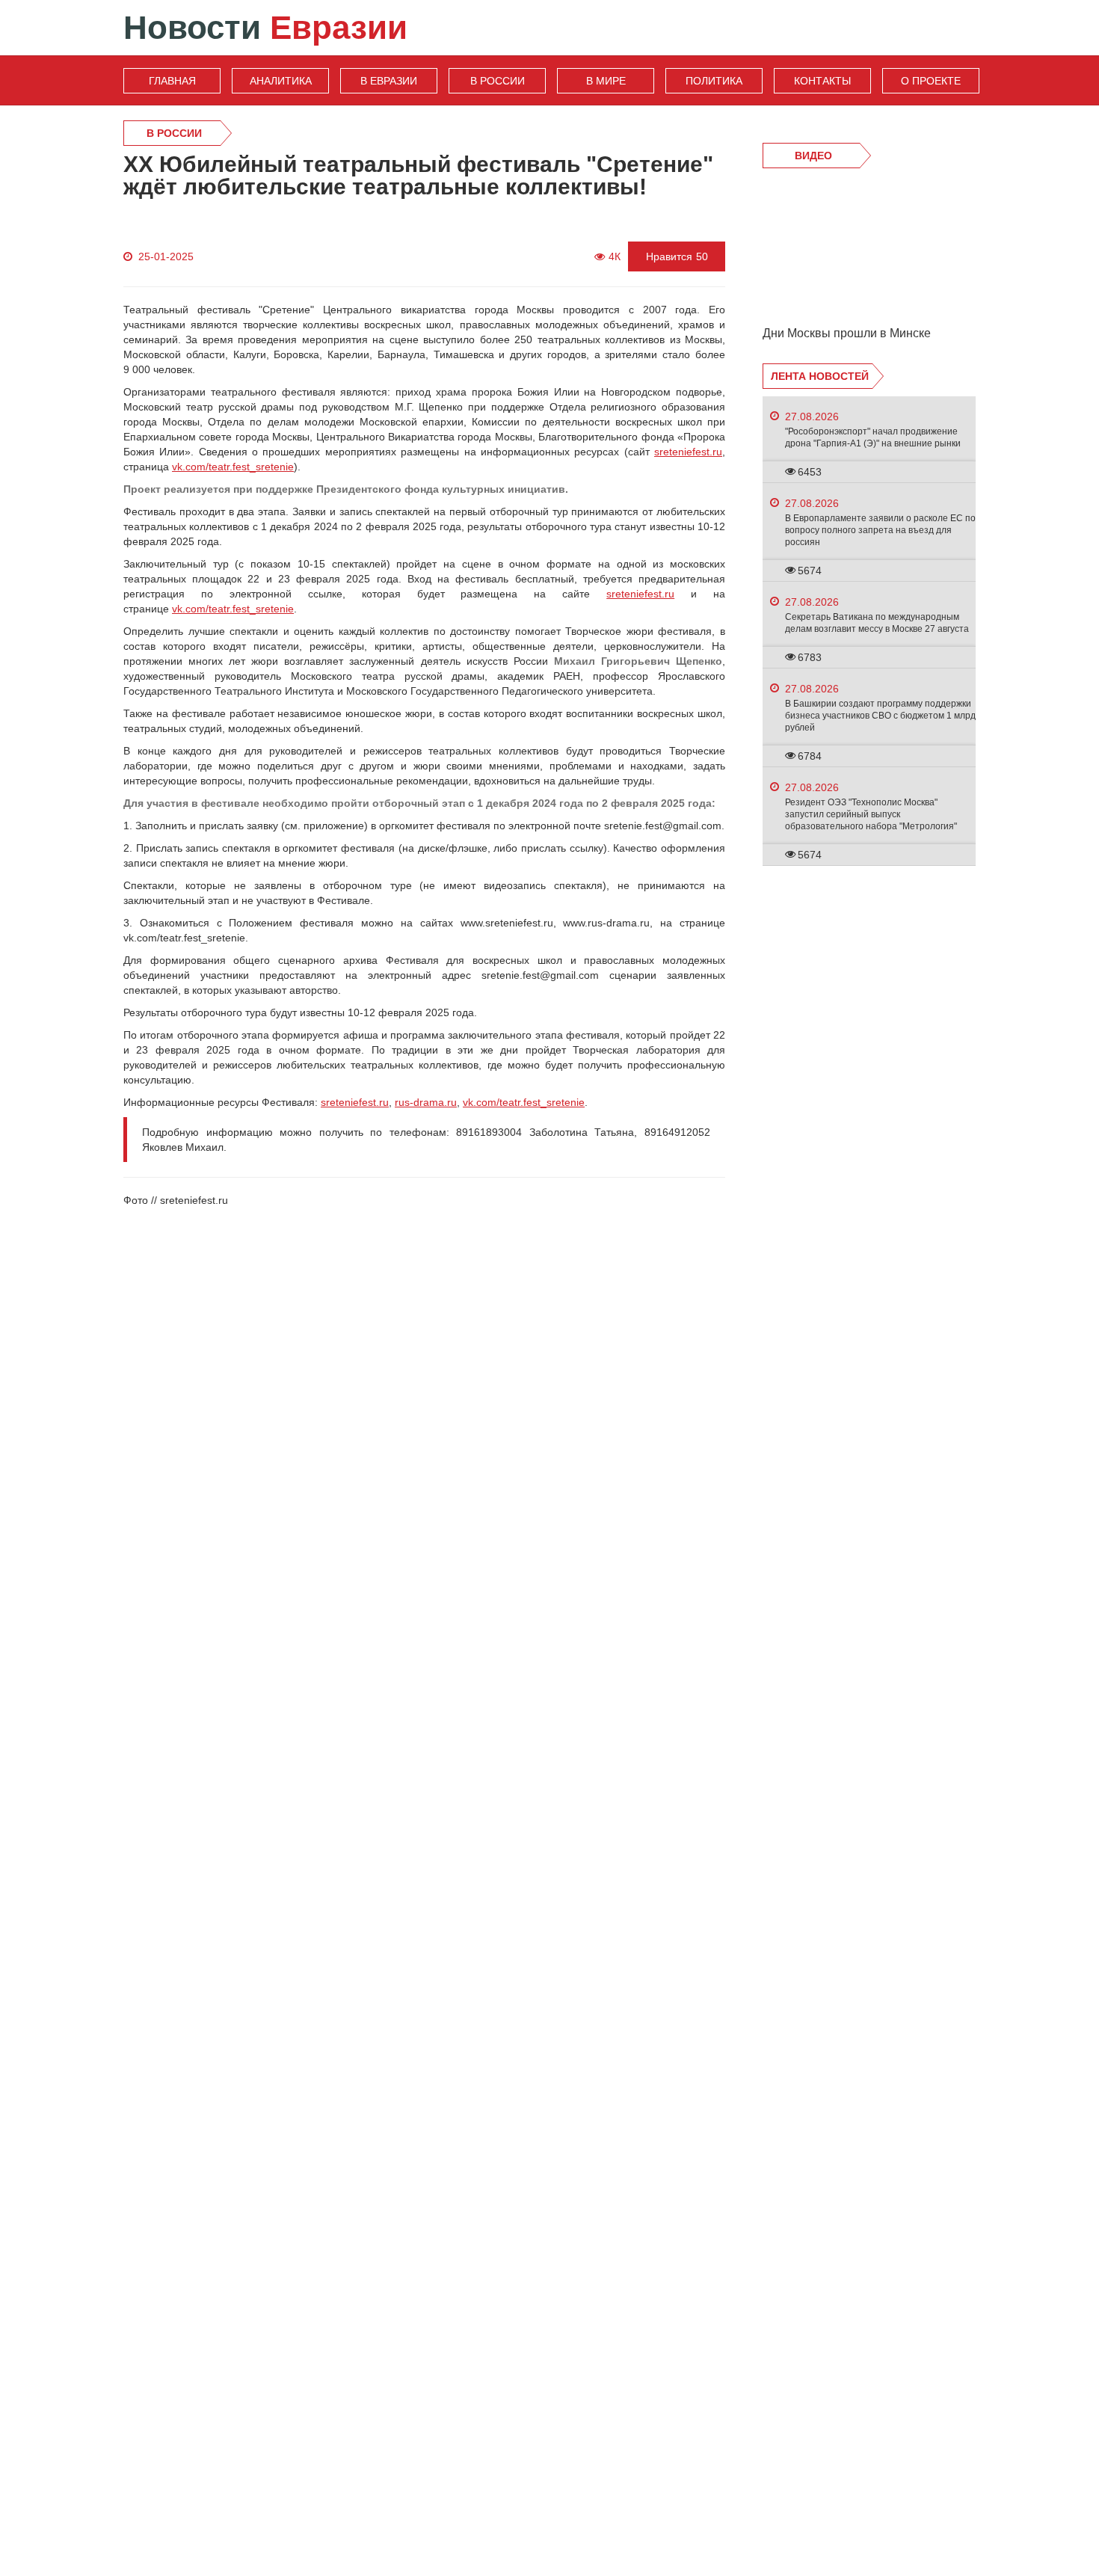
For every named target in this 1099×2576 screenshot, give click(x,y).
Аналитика (281, 81)
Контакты (822, 81)
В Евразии (389, 81)
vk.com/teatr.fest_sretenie (233, 467)
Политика (714, 81)
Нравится (677, 256)
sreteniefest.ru (688, 452)
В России (498, 81)
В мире (606, 81)
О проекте (931, 81)
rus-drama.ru (426, 1102)
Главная (172, 81)
